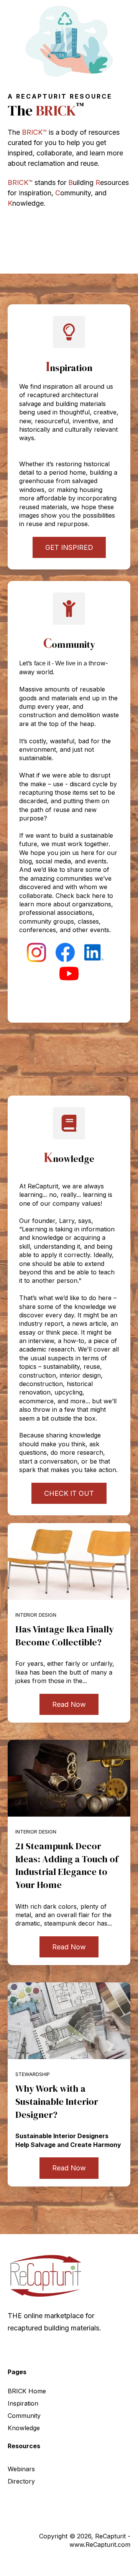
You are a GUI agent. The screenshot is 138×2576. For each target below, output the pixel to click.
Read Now (69, 1704)
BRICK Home (27, 2391)
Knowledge (24, 2428)
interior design (36, 1615)
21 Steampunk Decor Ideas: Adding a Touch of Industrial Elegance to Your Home (67, 1865)
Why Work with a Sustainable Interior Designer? (57, 2101)
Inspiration (23, 2403)
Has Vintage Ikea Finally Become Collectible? (65, 1636)
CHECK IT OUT (69, 1493)
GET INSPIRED (69, 547)
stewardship (33, 2074)
